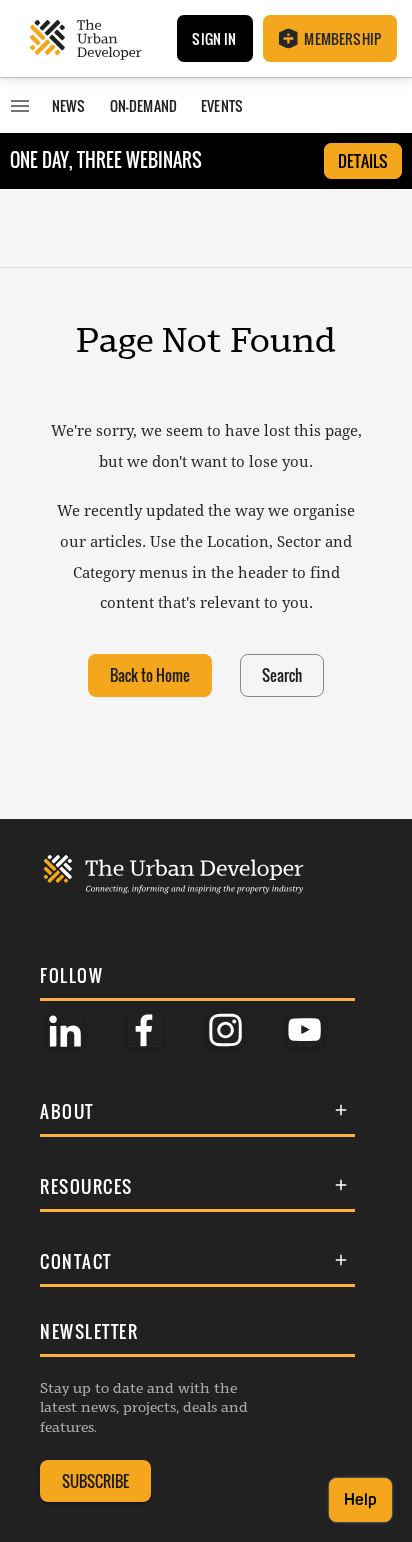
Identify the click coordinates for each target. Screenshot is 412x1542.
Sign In (214, 38)
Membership (342, 38)
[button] (197, 1111)
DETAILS (363, 161)
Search (282, 675)
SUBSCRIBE (95, 1481)
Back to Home (150, 675)
